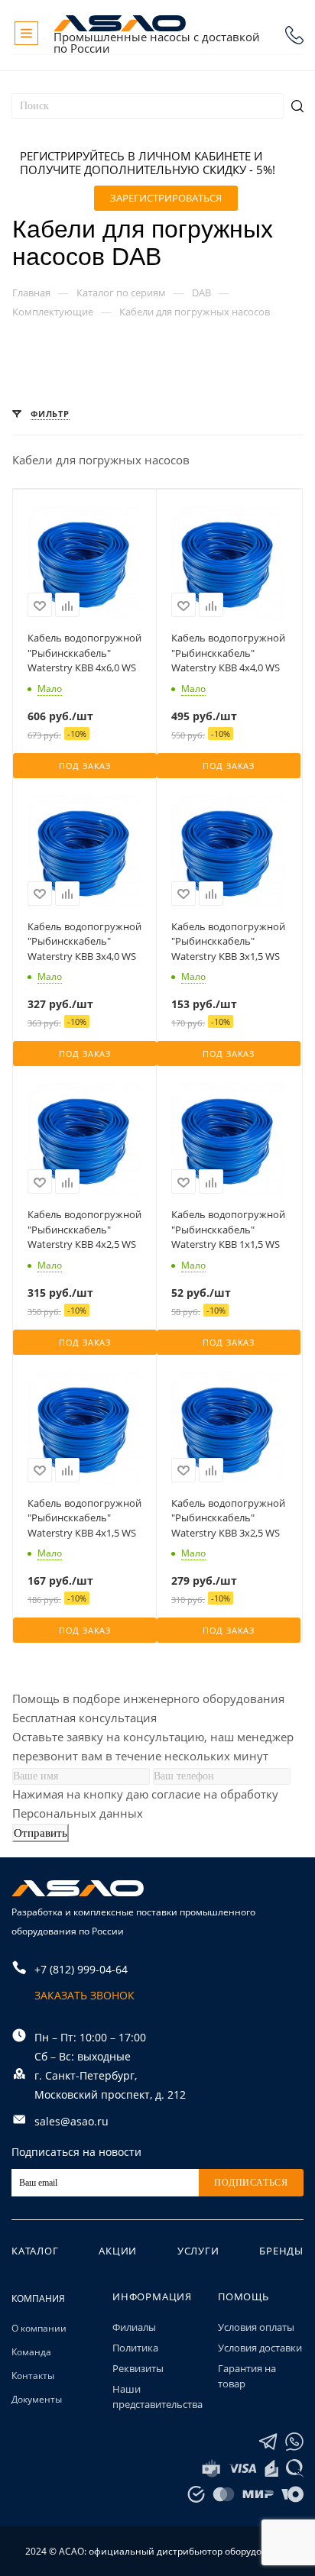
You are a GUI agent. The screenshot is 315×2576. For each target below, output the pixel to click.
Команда (31, 2352)
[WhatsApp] (294, 2442)
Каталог (35, 2251)
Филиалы (134, 2327)
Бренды (281, 2251)
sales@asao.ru (71, 2121)
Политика (135, 2348)
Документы (37, 2399)
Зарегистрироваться (166, 198)
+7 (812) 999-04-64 (294, 35)
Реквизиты (138, 2368)
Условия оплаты (256, 2327)
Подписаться (251, 2183)
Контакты (33, 2376)
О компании (39, 2328)
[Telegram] (268, 2442)
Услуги (198, 2251)
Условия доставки (260, 2348)
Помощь (244, 2296)
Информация (152, 2296)
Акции (118, 2251)
